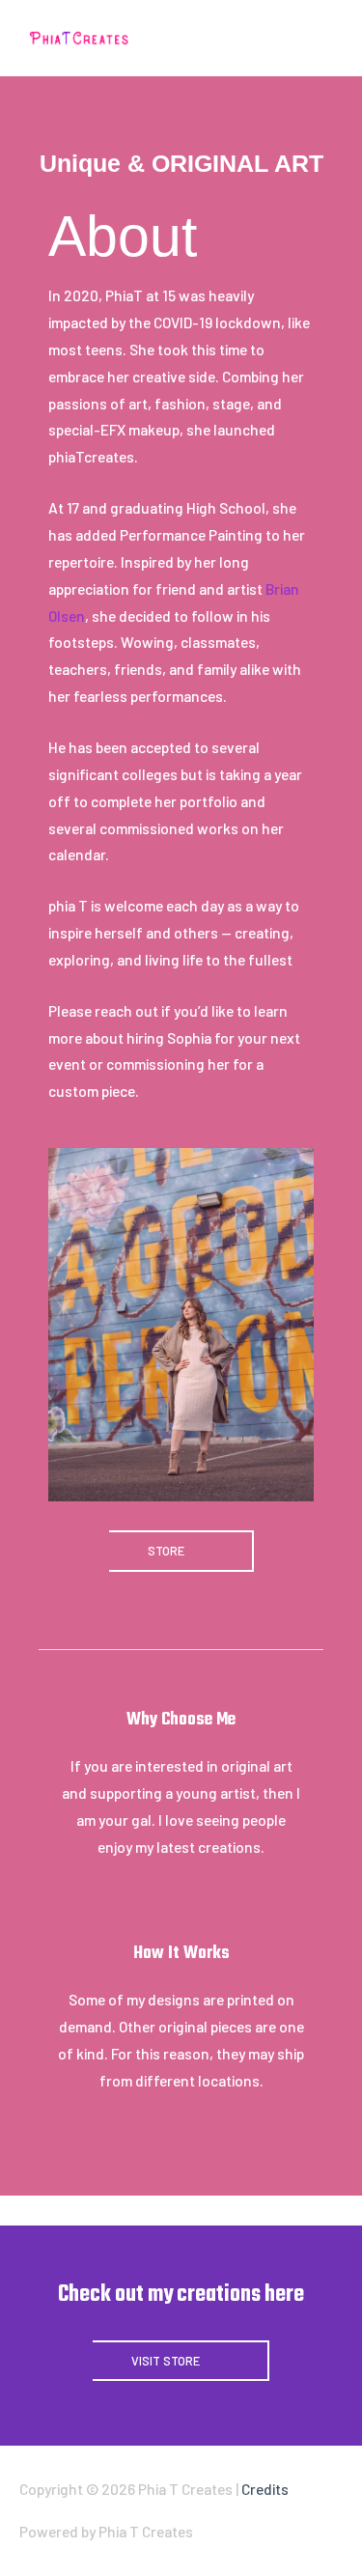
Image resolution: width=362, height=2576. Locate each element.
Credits (265, 2489)
